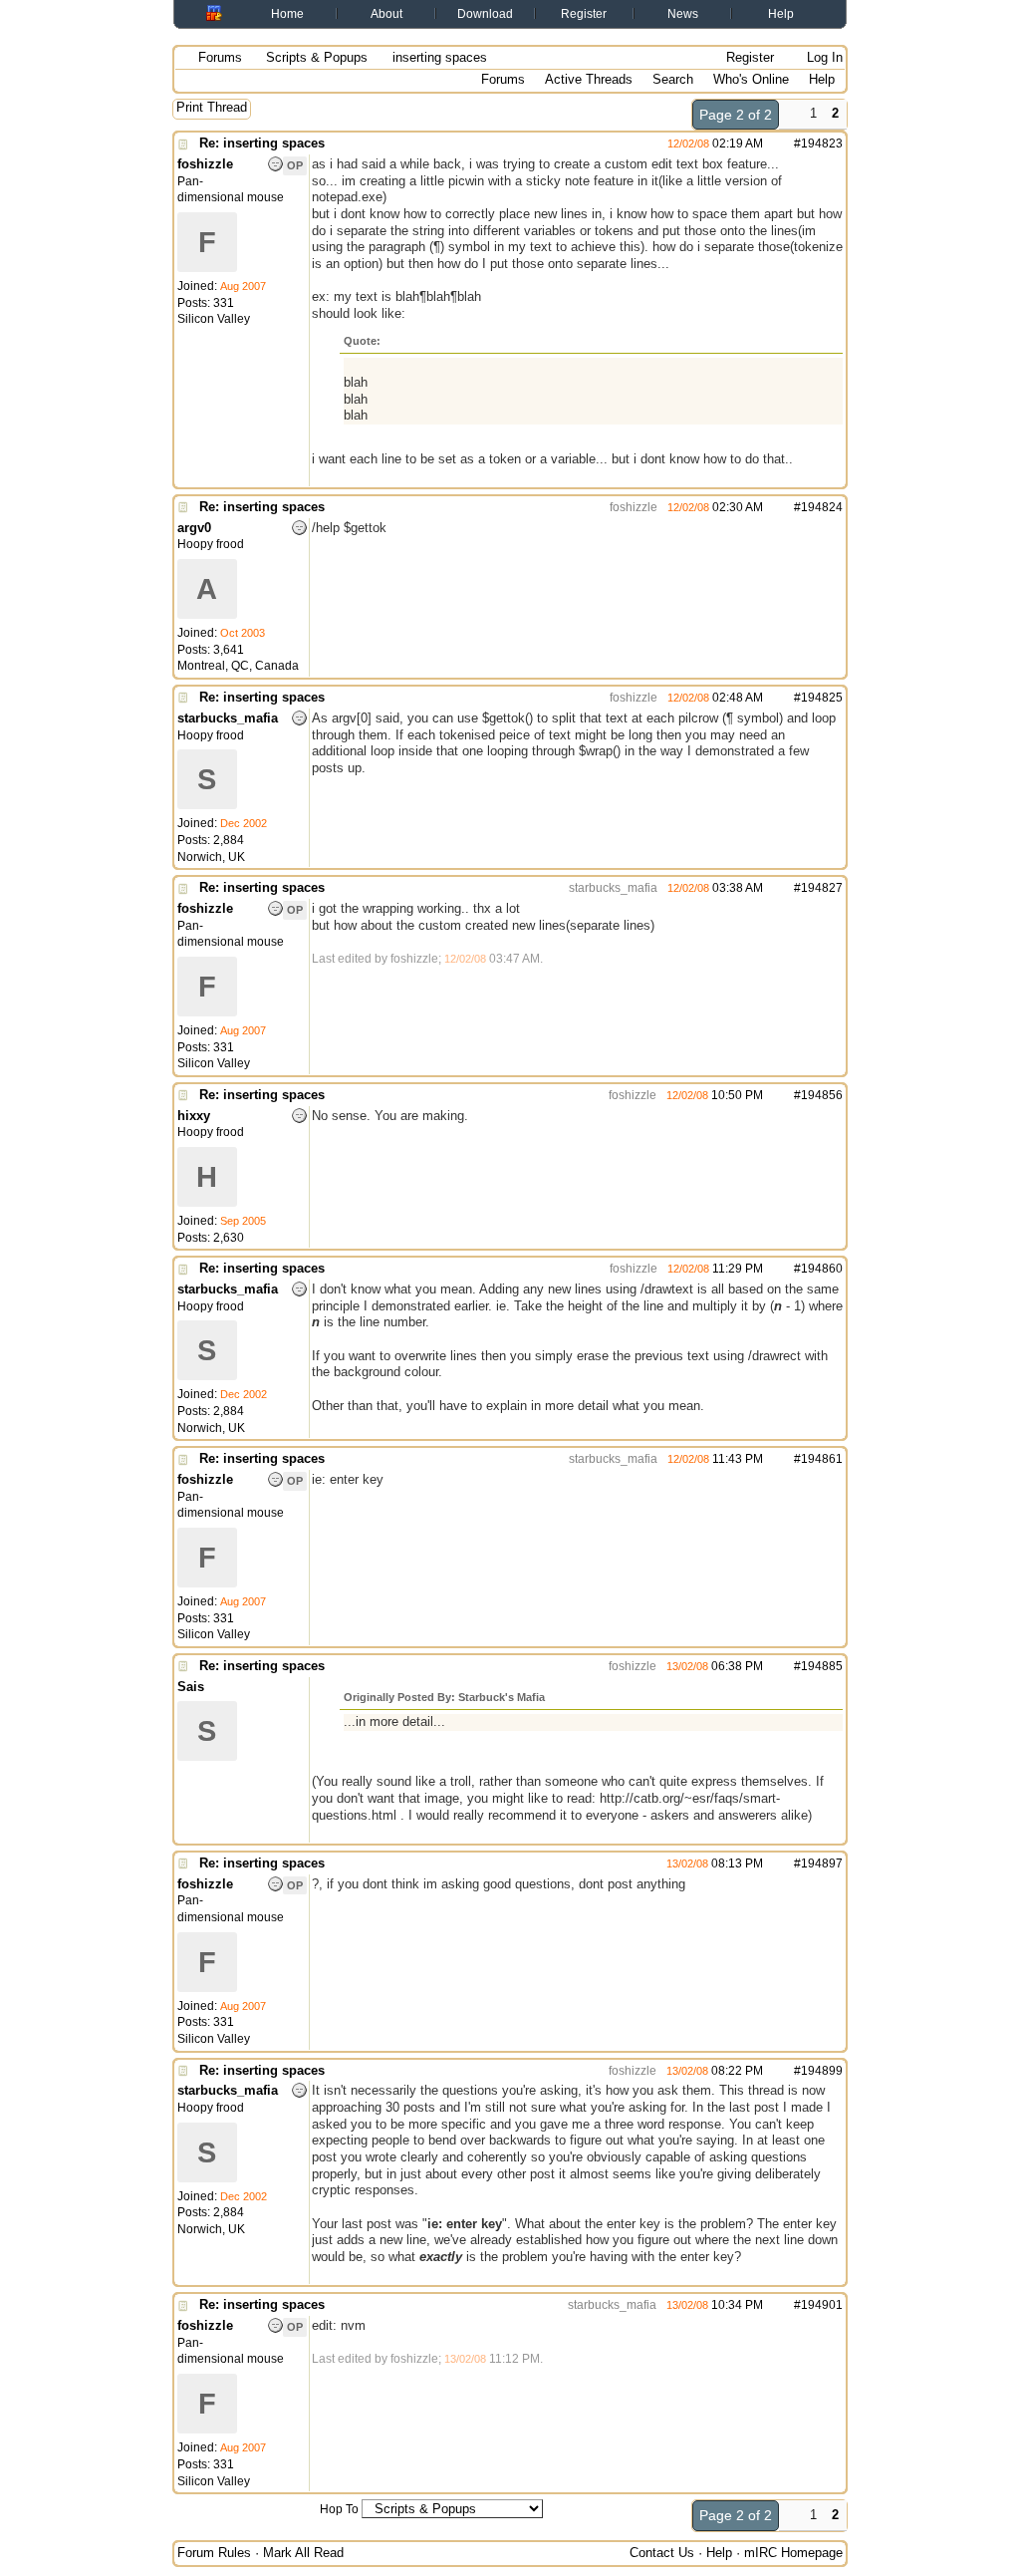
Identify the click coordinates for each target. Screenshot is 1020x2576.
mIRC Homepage (793, 2553)
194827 (822, 888)
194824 (822, 507)
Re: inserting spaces (262, 143)
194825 (822, 698)
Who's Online (751, 79)
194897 (822, 1863)
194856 (822, 1095)
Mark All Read (303, 2553)
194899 (822, 2071)
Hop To (339, 2509)
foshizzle (632, 507)
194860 (822, 1269)
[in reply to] (650, 143)
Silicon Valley (214, 319)
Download (485, 14)
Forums (220, 57)
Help (781, 14)
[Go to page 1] (791, 115)
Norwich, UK (211, 857)
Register (584, 14)
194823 (822, 143)
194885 (822, 1666)
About (386, 14)
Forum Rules (214, 2553)
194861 (822, 1459)
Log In (823, 57)
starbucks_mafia (612, 888)
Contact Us (662, 2553)
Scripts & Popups (317, 57)
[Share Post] (773, 143)
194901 (822, 2305)
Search (673, 79)
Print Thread (212, 107)
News (683, 14)
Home (287, 14)
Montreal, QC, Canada (238, 666)
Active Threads (589, 79)
